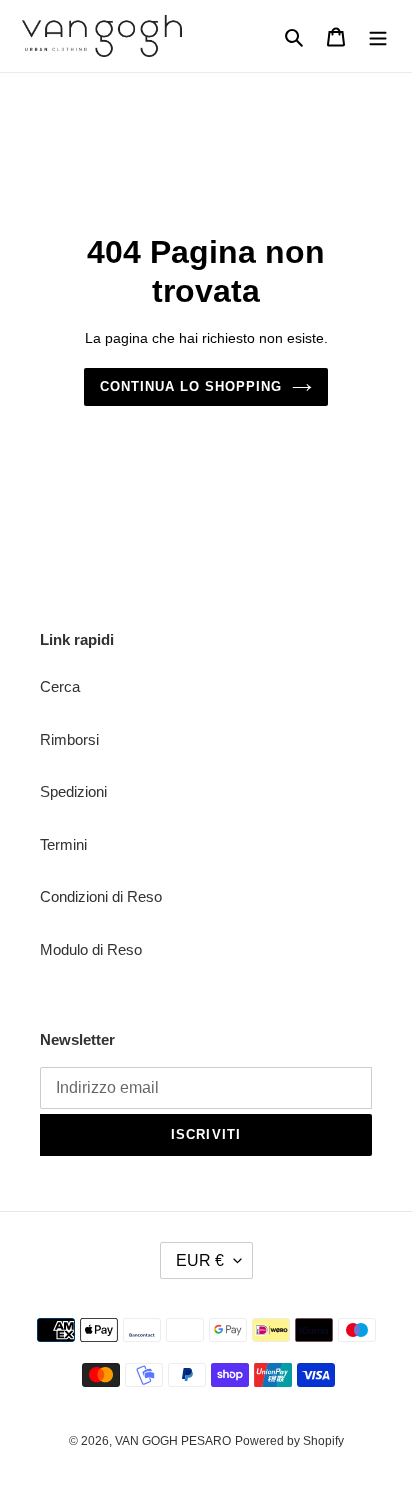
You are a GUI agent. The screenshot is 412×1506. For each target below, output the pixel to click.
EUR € (200, 1260)
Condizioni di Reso (101, 896)
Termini (63, 844)
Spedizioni (73, 791)
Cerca (60, 686)
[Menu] (378, 36)
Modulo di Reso (91, 949)
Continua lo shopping (191, 386)
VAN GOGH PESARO (173, 1441)
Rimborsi (69, 739)
